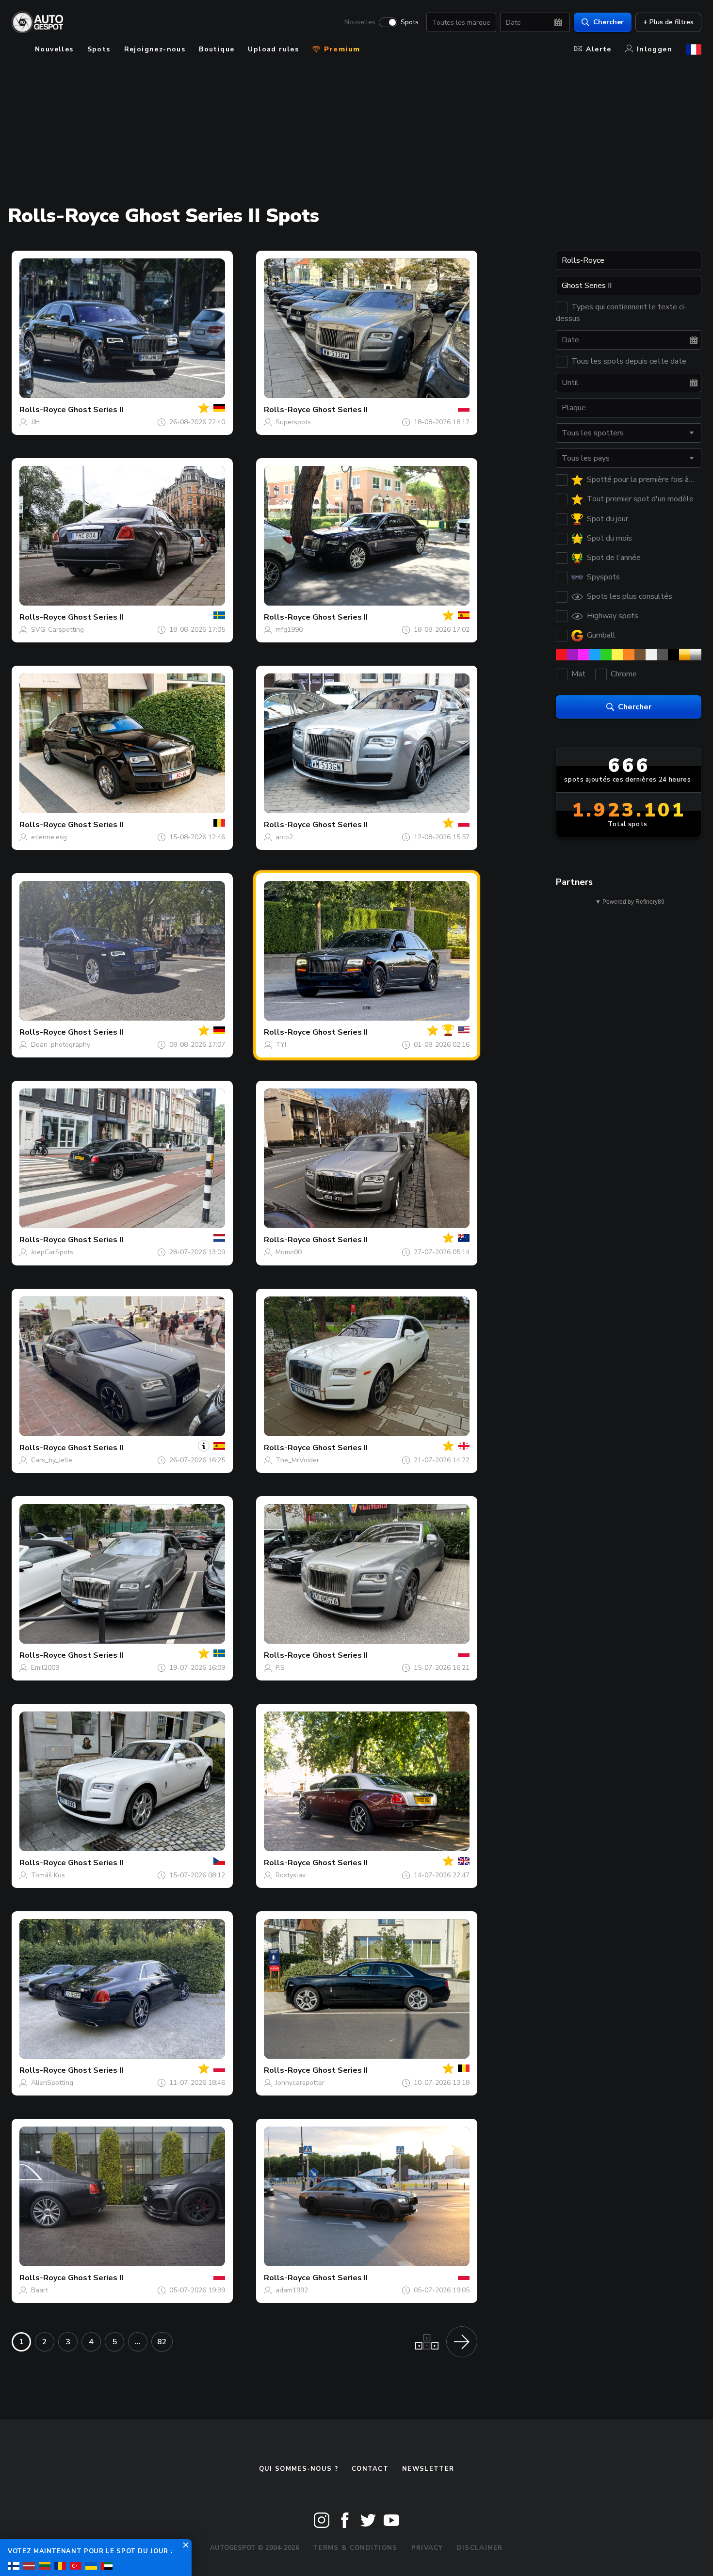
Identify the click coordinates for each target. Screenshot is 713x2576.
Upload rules (273, 49)
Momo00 (289, 1252)
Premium (340, 49)
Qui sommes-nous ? (299, 2469)
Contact (370, 2469)
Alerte (599, 49)
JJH (35, 422)
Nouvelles (360, 22)
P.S (280, 1668)
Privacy (427, 2548)
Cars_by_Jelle (52, 1460)
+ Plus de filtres (668, 22)
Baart (40, 2290)
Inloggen (655, 49)
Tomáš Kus (48, 1875)
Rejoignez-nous (155, 49)
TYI (281, 1045)
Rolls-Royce (43, 410)
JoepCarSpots (52, 1252)
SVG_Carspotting (57, 630)
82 (162, 2342)
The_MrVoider (297, 1460)
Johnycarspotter (300, 2083)
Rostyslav (291, 1875)
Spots (410, 22)
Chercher (608, 22)
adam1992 (292, 2290)
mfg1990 (289, 630)
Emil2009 (45, 1668)
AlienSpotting (52, 2083)
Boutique (217, 49)
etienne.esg (49, 837)
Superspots (293, 422)
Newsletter (428, 2469)
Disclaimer (480, 2548)
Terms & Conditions (355, 2548)
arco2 (284, 837)
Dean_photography (61, 1045)
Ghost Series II (96, 410)
